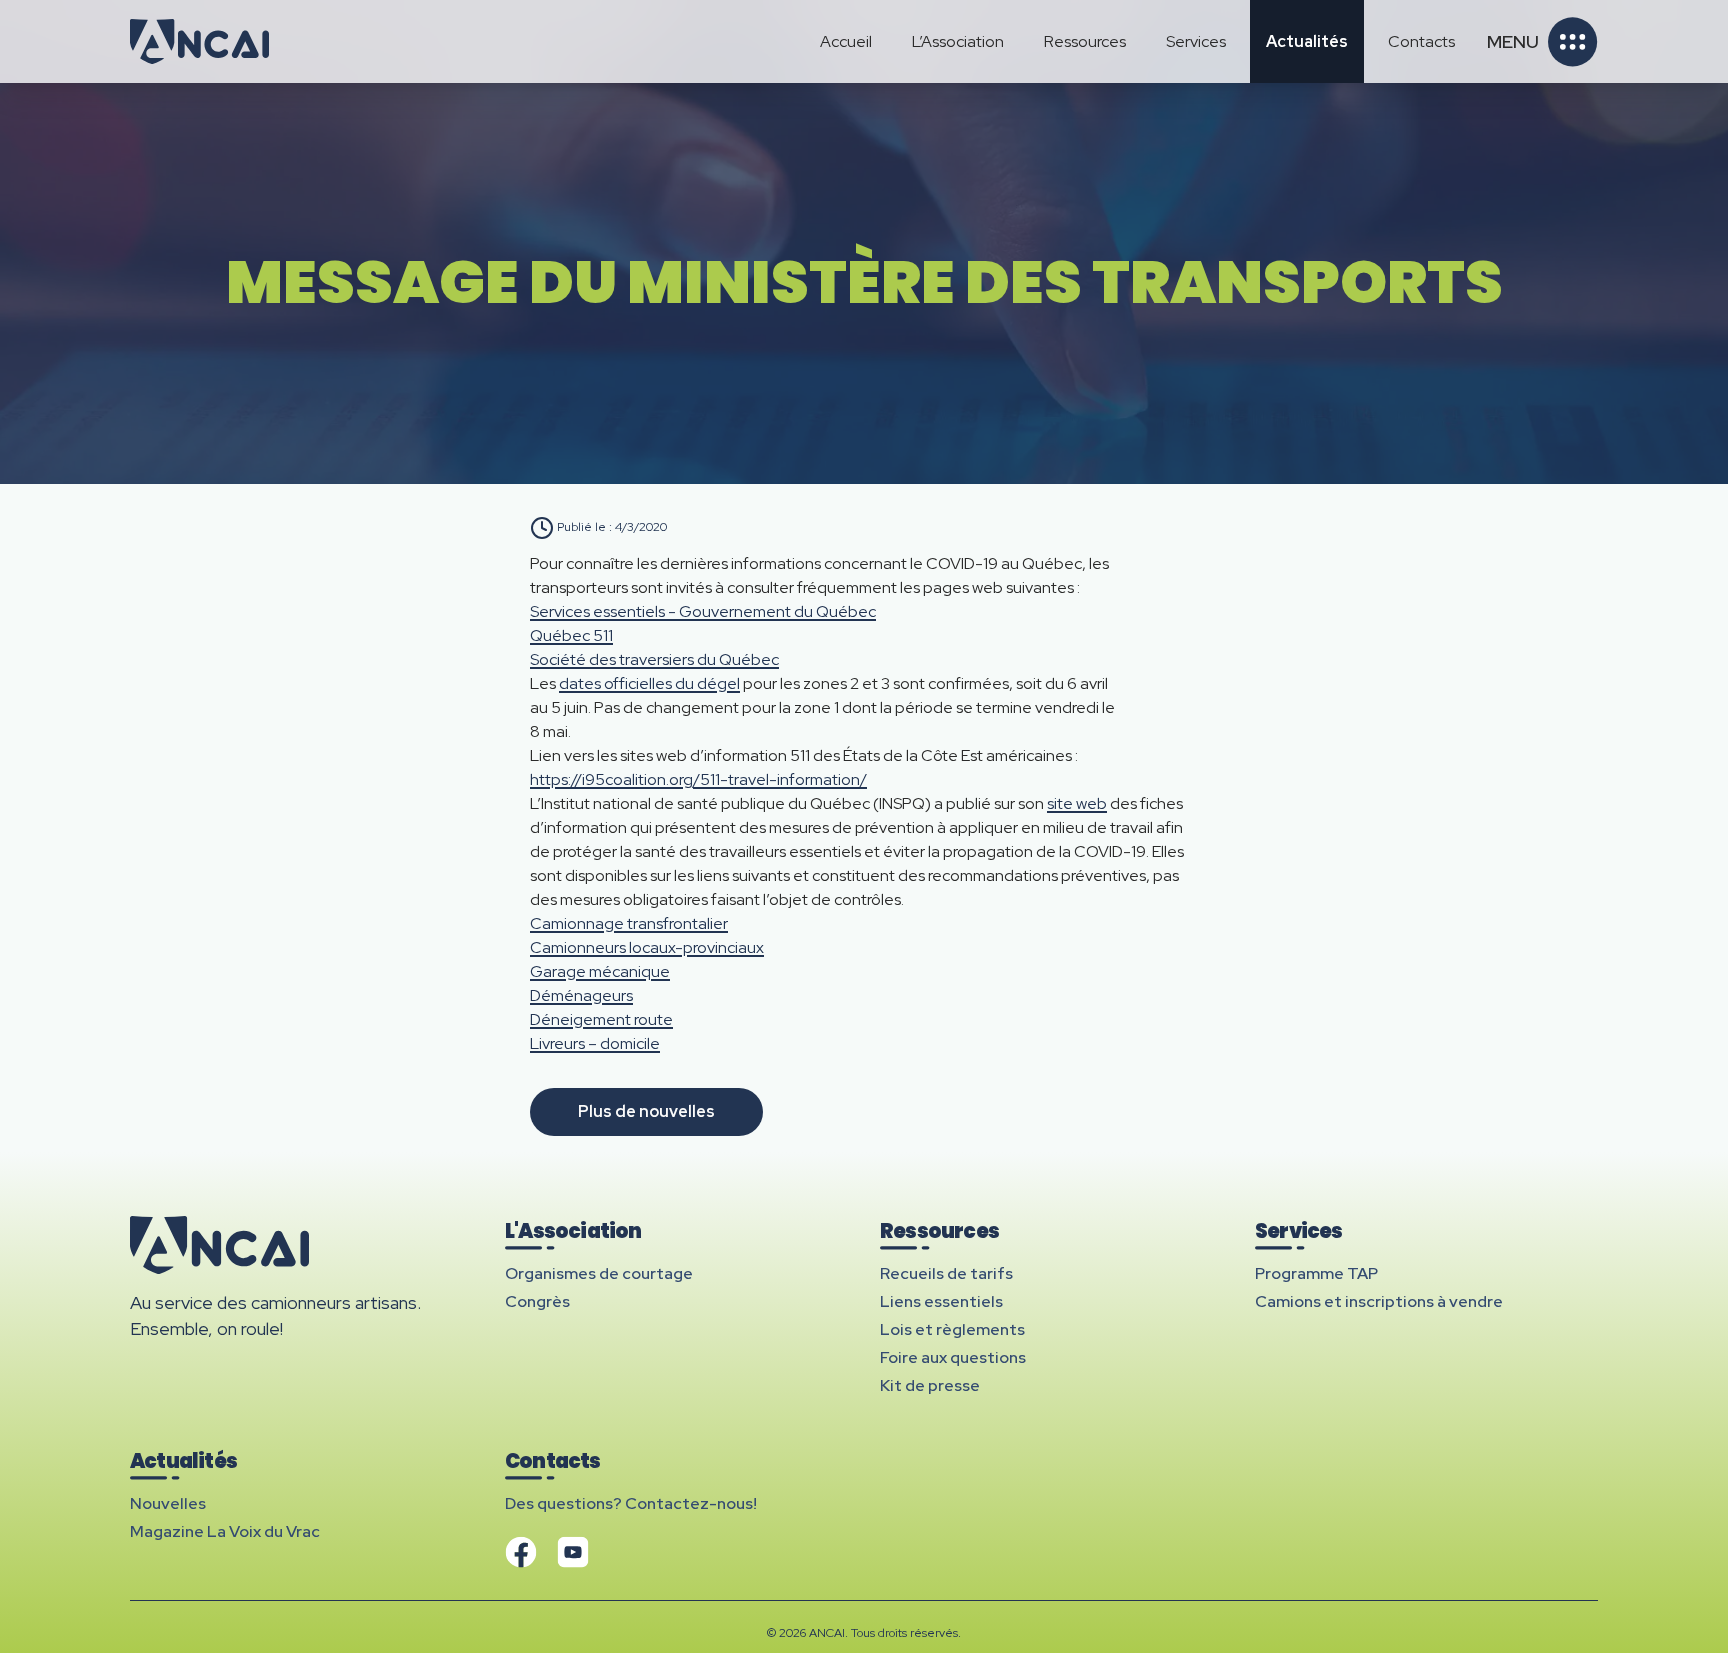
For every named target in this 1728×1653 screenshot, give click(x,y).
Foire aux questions (953, 1357)
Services (1196, 41)
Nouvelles (168, 1503)
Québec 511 (571, 635)
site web (1077, 803)
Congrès (537, 1301)
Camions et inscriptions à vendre (1379, 1301)
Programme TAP (1316, 1273)
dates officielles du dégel (649, 683)
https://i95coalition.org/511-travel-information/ (698, 779)
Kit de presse (930, 1385)
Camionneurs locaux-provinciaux (647, 947)
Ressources (1085, 41)
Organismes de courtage (599, 1273)
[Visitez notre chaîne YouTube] (573, 1552)
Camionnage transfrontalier (629, 923)
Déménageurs (581, 995)
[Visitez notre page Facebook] (521, 1552)
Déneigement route (601, 1019)
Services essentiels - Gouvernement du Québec (703, 611)
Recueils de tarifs (946, 1273)
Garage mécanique (600, 971)
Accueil (846, 41)
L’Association (958, 41)
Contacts (1421, 41)
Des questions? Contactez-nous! (631, 1503)
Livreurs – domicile (595, 1043)
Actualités (1307, 41)
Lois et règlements (952, 1329)
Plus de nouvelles (646, 1111)
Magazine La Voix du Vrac (225, 1531)
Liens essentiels (941, 1301)
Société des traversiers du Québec (654, 659)
